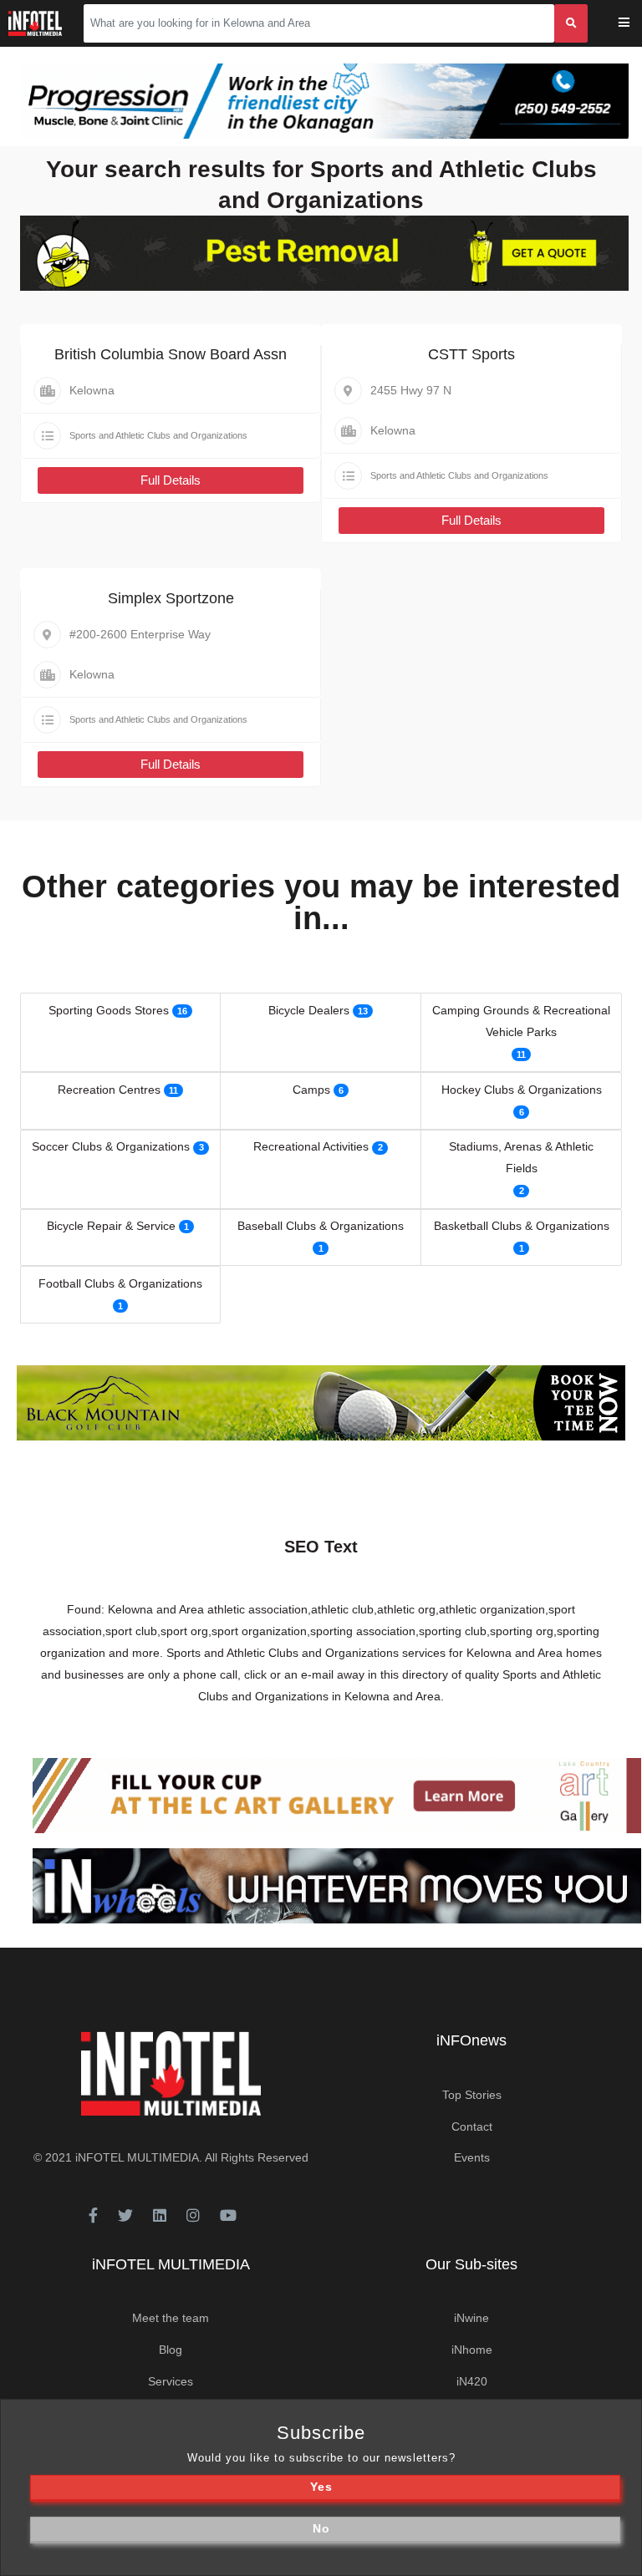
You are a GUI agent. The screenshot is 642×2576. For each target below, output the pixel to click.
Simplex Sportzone (171, 598)
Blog (171, 2350)
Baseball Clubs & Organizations (321, 1226)
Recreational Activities (311, 1146)
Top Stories (472, 2095)
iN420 (472, 2381)
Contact (472, 2126)
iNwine (471, 2318)
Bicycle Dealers (309, 1010)
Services (171, 2381)
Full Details (171, 480)
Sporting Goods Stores (109, 1010)
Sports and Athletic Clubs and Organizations (158, 435)
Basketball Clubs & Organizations (522, 1226)
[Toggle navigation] (635, 24)
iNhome (472, 2350)
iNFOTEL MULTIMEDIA (137, 2157)
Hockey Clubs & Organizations (522, 1090)
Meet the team (171, 2318)
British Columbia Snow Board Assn (171, 354)
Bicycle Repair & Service (111, 1226)
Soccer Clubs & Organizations (111, 1146)
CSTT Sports (471, 354)
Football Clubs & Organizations (120, 1283)
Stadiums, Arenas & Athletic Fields (521, 1157)
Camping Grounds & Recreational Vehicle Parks (521, 1021)
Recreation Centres (109, 1090)
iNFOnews (471, 2040)
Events (472, 2157)
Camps (311, 1090)
